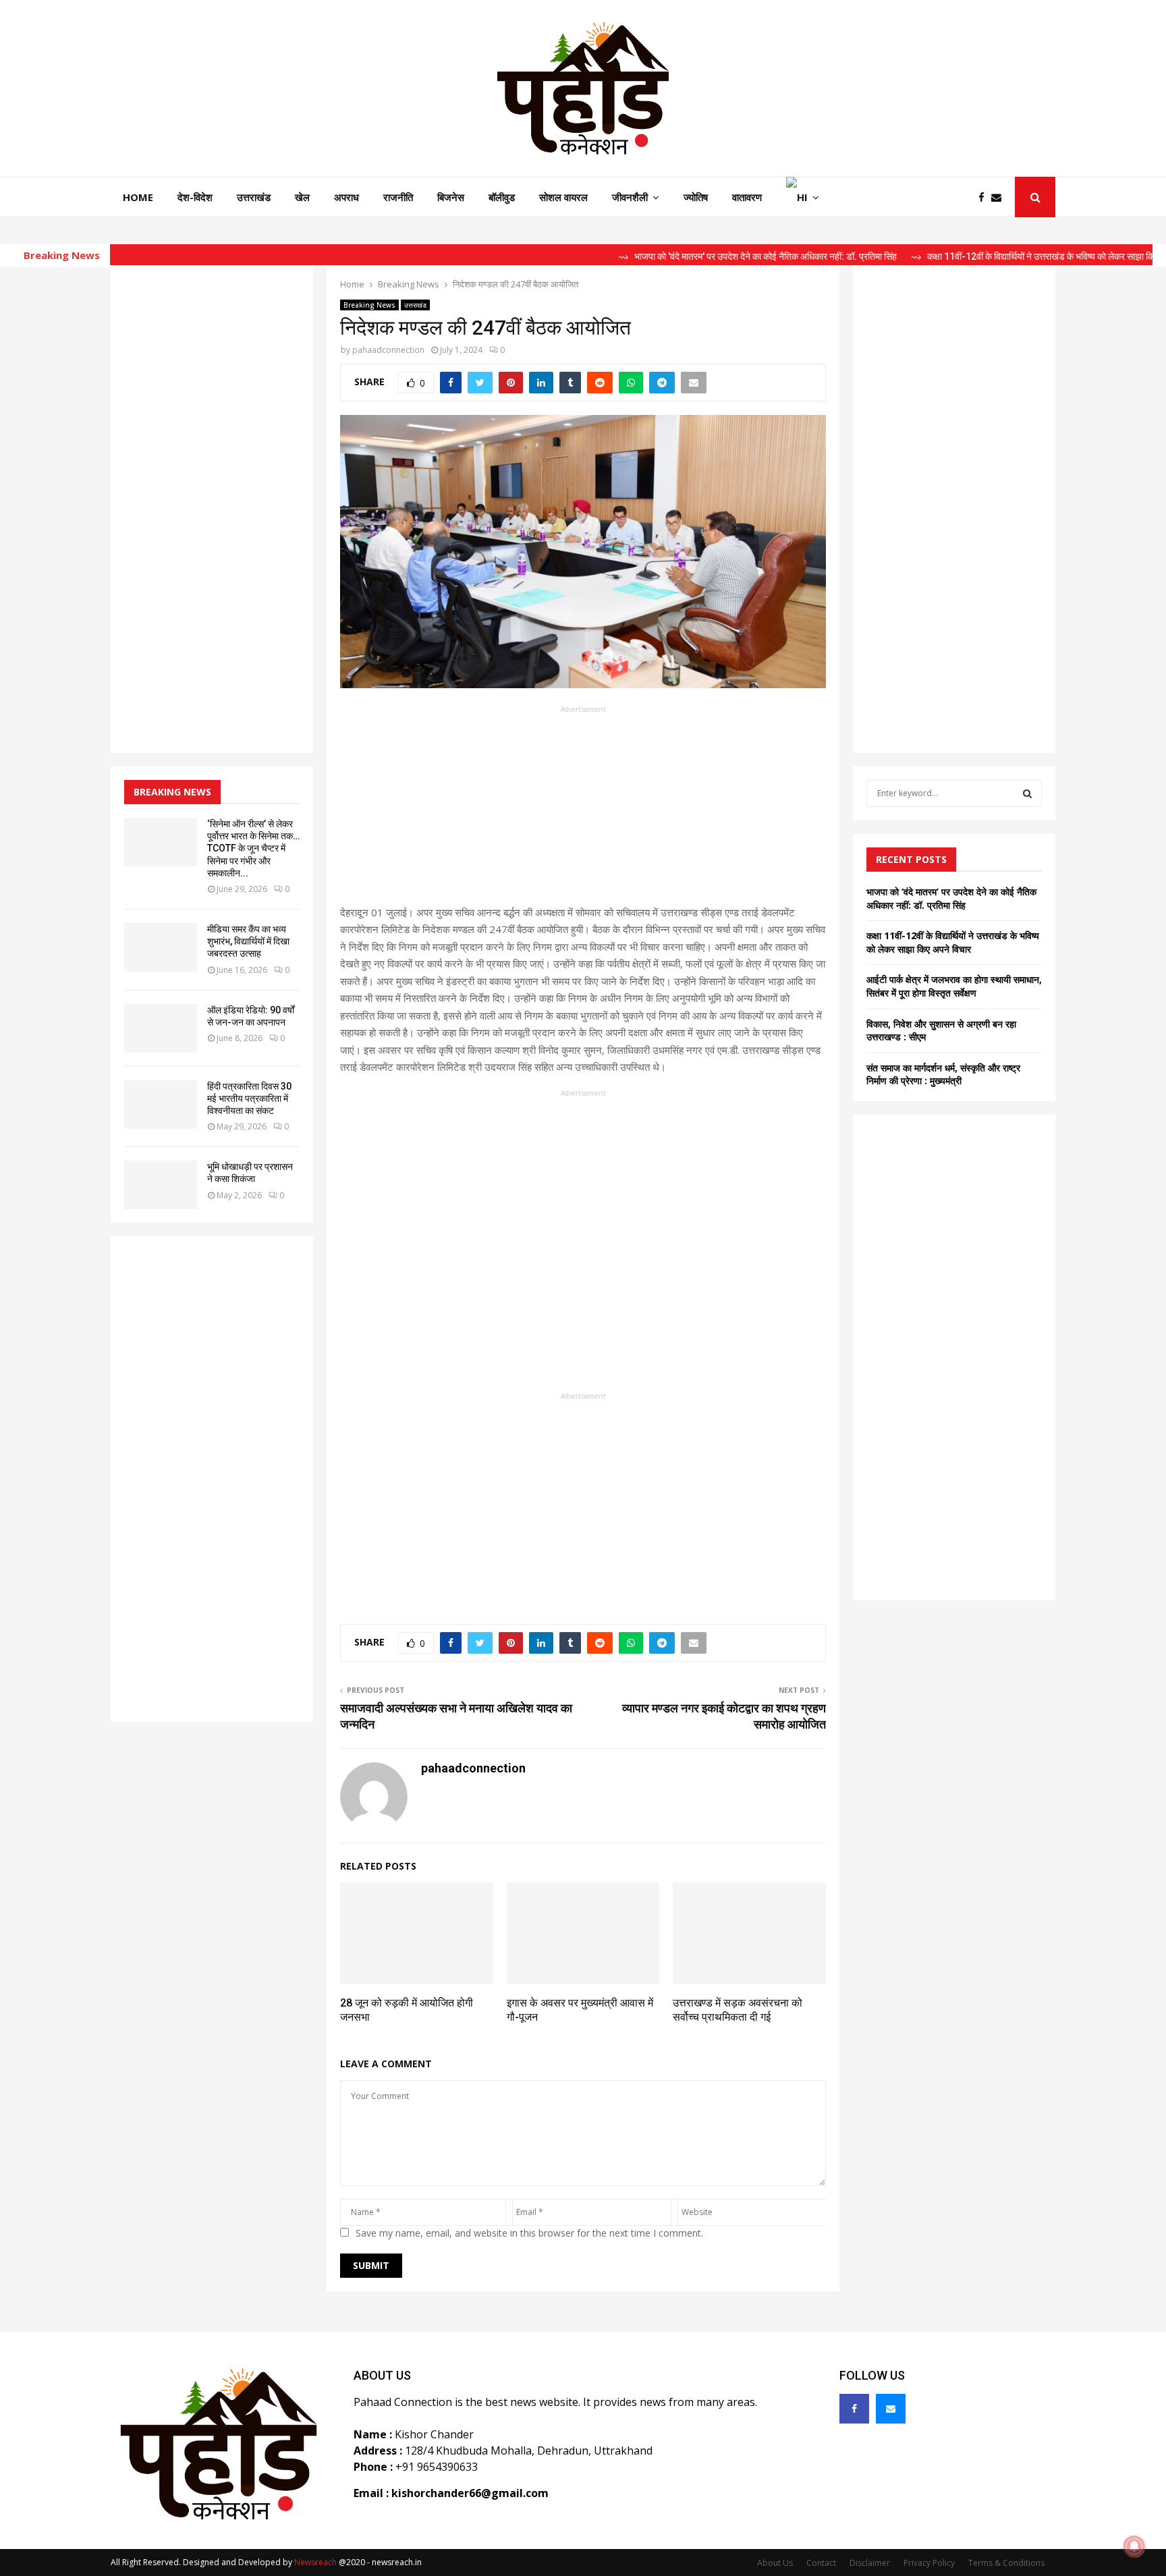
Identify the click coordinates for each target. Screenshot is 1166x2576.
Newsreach (315, 2562)
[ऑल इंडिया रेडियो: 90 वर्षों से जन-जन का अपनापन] (161, 1028)
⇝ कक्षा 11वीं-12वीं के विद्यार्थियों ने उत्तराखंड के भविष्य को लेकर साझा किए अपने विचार (989, 256)
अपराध (346, 197)
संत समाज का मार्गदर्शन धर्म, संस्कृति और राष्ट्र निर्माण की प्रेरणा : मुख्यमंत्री (943, 1074)
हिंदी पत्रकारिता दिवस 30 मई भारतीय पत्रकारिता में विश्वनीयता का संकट (249, 1098)
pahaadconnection (388, 350)
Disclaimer (870, 2563)
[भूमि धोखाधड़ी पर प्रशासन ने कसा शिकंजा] (161, 1185)
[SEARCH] (1027, 793)
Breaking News (369, 305)
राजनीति (398, 197)
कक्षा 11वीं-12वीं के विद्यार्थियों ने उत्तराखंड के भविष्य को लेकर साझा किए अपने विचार (953, 942)
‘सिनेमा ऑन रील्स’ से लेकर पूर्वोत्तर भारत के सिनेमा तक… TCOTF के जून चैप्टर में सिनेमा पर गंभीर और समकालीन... (253, 848)
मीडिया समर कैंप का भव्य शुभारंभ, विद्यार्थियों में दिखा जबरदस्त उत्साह (248, 941)
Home (138, 197)
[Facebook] (985, 197)
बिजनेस (451, 197)
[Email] (1000, 197)
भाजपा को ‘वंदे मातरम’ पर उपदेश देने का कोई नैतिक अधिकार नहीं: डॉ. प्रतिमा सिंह (951, 898)
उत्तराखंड (254, 197)
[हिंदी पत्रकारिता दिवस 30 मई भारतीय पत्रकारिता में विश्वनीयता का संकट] (161, 1104)
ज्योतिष (696, 197)
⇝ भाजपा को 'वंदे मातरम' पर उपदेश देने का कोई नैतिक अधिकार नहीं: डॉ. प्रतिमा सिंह (691, 256)
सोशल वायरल (563, 197)
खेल (302, 197)
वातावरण (747, 197)
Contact (821, 2563)
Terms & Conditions (1006, 2563)
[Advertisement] (583, 810)
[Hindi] (803, 197)
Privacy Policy (929, 2563)
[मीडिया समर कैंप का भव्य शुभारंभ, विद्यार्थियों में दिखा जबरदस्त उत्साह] (161, 947)
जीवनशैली (630, 197)
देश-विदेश (195, 197)
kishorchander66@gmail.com (470, 2493)
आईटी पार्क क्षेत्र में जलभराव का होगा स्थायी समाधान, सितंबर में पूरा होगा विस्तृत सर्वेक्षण (954, 986)
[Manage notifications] (1134, 2546)
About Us (775, 2563)
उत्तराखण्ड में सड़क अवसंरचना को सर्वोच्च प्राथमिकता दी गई (738, 2010)
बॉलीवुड (502, 197)
